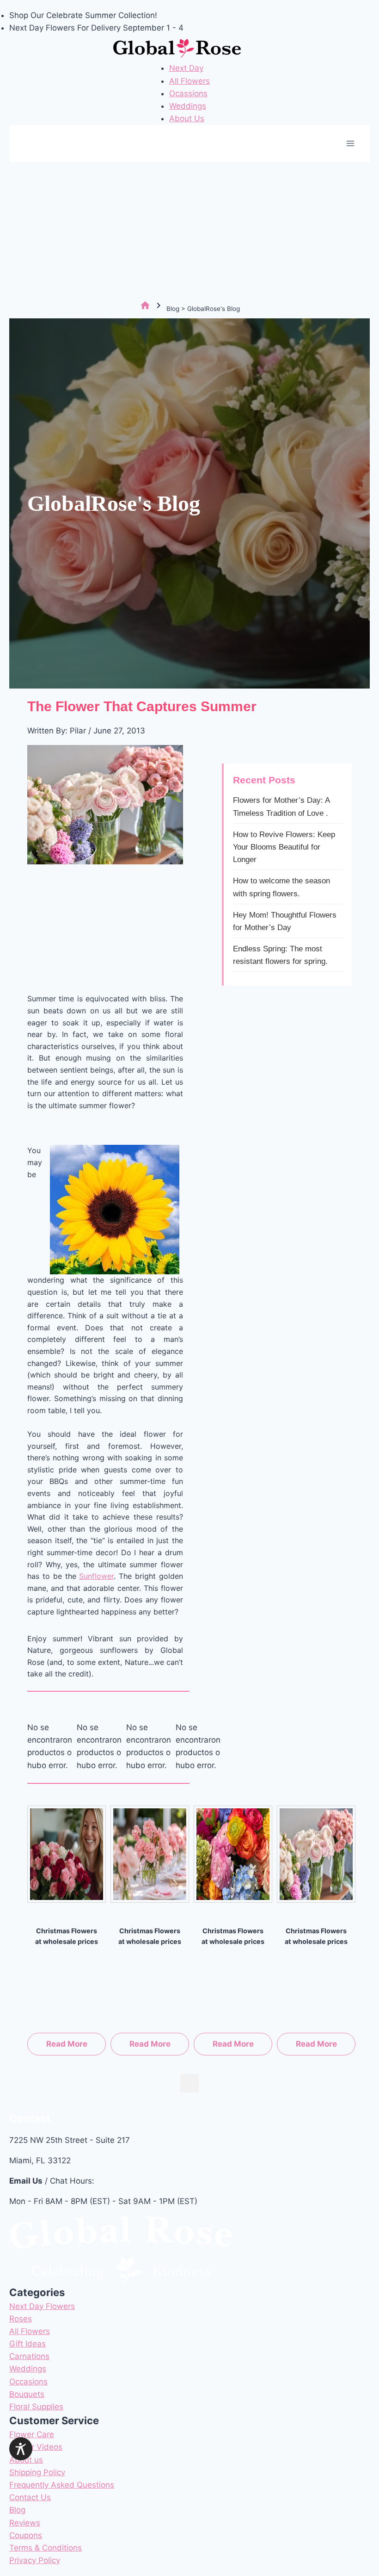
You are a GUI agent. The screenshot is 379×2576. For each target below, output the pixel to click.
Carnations (29, 2356)
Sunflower (96, 1576)
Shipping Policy (37, 2472)
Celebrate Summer (81, 15)
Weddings (188, 106)
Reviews (25, 2523)
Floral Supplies (36, 2407)
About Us (187, 118)
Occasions (28, 2382)
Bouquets (27, 2394)
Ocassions (188, 93)
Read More (67, 2044)
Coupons (26, 2535)
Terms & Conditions (46, 2548)
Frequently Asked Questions (62, 2485)
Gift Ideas (28, 2344)
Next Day (186, 68)
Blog (17, 2510)
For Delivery (100, 28)
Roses (21, 2319)
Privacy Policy (35, 2560)
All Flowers (189, 81)
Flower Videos (36, 2447)
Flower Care (32, 2434)
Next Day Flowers (42, 2306)
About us (26, 2460)
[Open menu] (350, 144)
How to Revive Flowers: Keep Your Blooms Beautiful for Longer (284, 847)
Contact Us (30, 2497)
